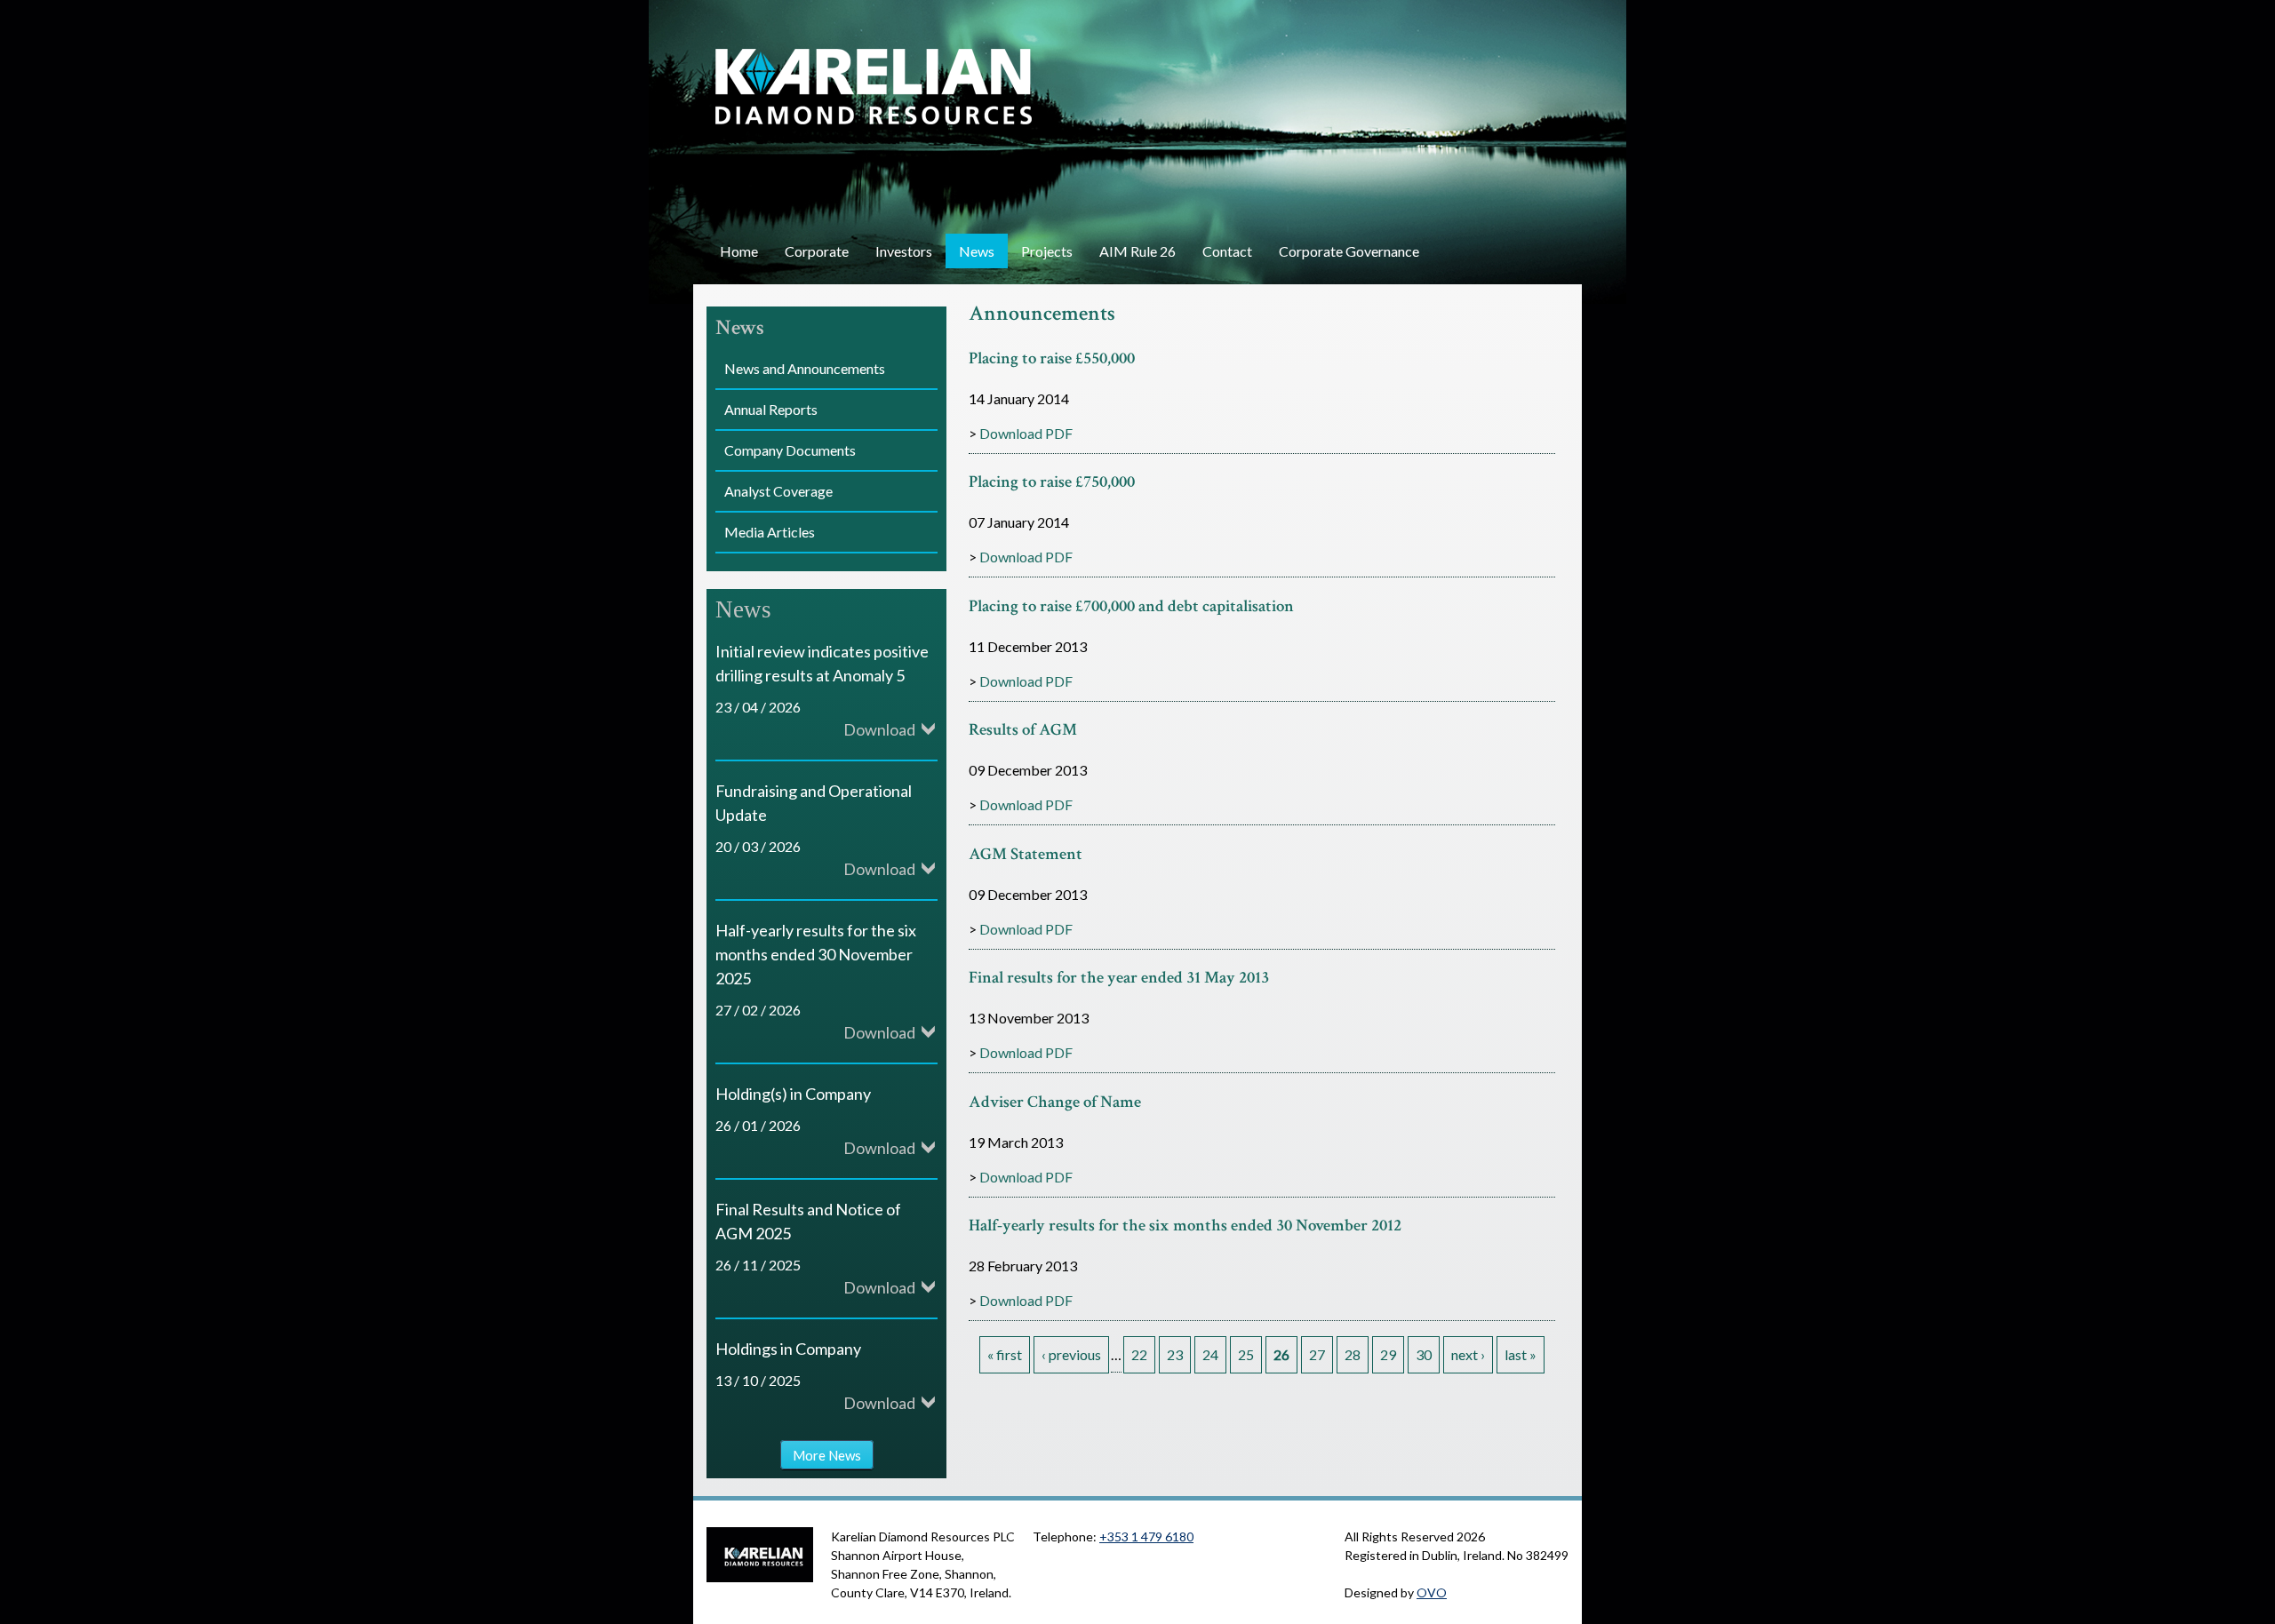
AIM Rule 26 (1137, 251)
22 (1139, 1354)
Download (879, 729)
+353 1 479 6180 (1146, 1536)
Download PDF (1026, 433)
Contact (1227, 251)
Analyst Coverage (778, 491)
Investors (904, 251)
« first (1005, 1354)
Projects (1047, 251)
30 (1424, 1354)
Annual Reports (771, 409)
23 (1175, 1354)
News (977, 251)
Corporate (817, 251)
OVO (1432, 1592)
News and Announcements (805, 368)
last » (1521, 1354)
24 (1210, 1354)
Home (739, 251)
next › (1468, 1354)
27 (1317, 1354)
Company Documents (790, 450)
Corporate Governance (1349, 251)
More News (827, 1454)
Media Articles (770, 532)
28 (1353, 1354)
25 (1246, 1354)
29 (1388, 1354)
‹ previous (1071, 1354)
